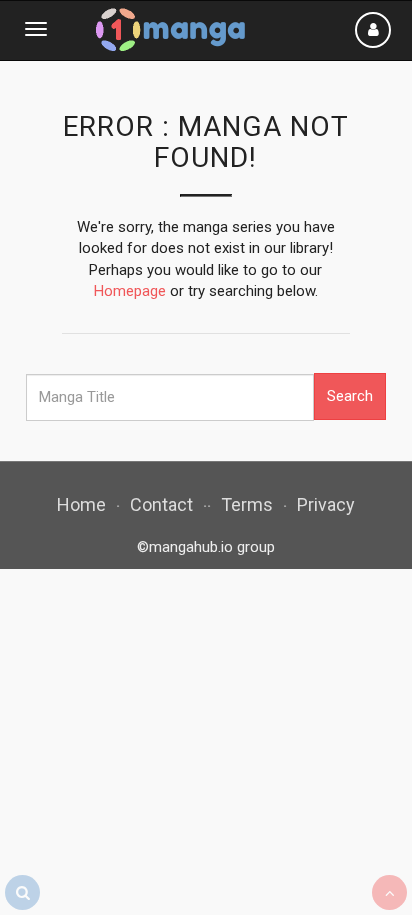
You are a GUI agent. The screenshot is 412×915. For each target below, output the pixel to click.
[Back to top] (389, 892)
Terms (247, 504)
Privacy (326, 504)
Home (81, 504)
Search (350, 396)
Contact (161, 504)
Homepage (130, 291)
